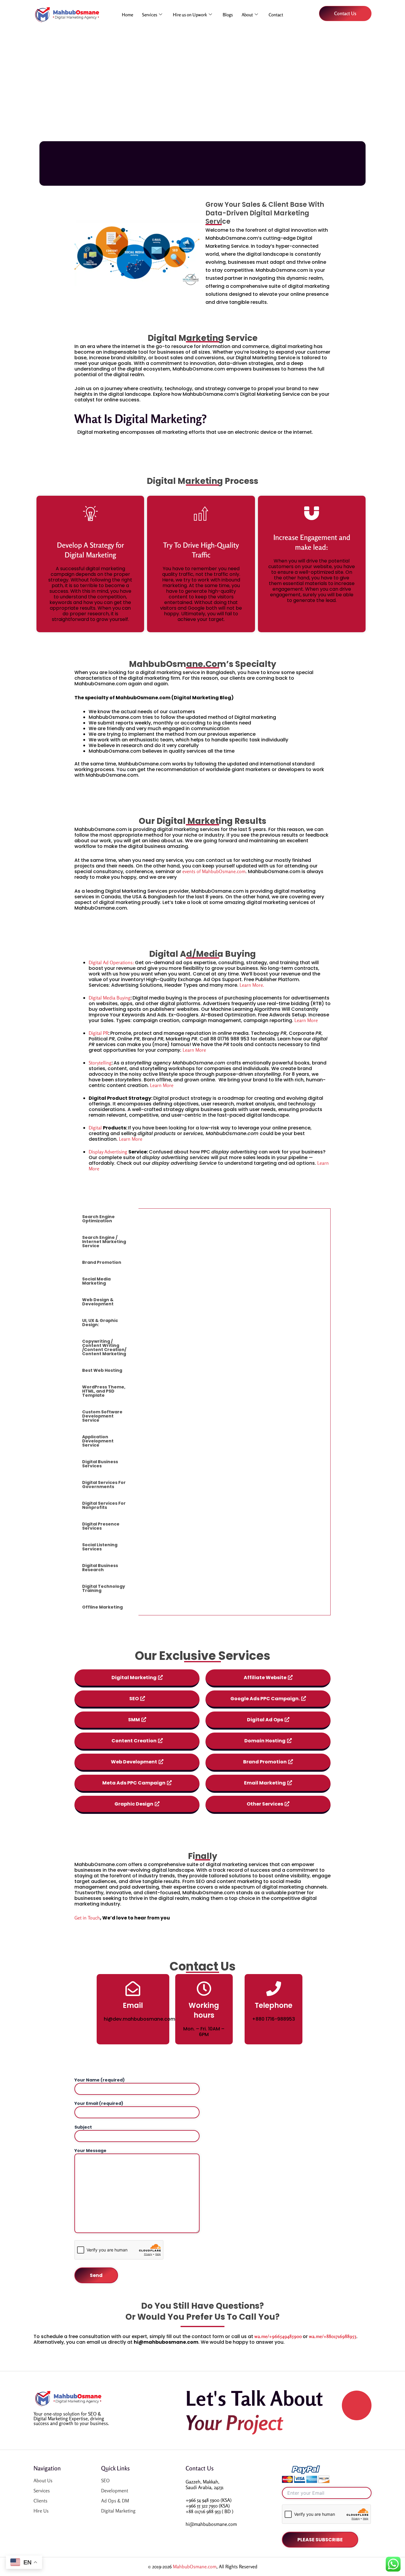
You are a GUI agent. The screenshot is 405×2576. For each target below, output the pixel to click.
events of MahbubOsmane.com (214, 871)
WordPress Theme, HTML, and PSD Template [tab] (104, 1391)
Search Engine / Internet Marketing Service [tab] (104, 1242)
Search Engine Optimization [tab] (98, 1219)
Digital (96, 1128)
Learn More (306, 1020)
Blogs (228, 15)
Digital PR (98, 1033)
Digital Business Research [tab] (100, 1568)
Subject (83, 2127)
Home (127, 15)
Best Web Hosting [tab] (102, 1370)
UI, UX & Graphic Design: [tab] (100, 1323)
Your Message (90, 2151)
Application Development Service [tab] (98, 1441)
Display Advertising (109, 1152)
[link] (278, 2336)
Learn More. (252, 985)
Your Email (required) (99, 2103)
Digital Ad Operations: (111, 962)
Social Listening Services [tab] (100, 1547)
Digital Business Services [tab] (100, 1464)
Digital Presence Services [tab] (101, 1526)
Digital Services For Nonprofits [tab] (104, 1505)
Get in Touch (87, 1918)
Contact (276, 15)
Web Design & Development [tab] (98, 1302)
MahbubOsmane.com (195, 2567)
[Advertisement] (203, 82)
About (247, 15)
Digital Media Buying (110, 998)
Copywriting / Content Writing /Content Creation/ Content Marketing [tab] (104, 1347)
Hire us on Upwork (190, 15)
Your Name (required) (100, 2080)
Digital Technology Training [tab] (104, 1588)
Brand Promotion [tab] (102, 1262)
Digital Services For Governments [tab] (104, 1485)
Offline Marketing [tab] (102, 1607)
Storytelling (100, 1063)
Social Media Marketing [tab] (96, 1281)
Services (150, 15)
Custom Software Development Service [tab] (102, 1416)
